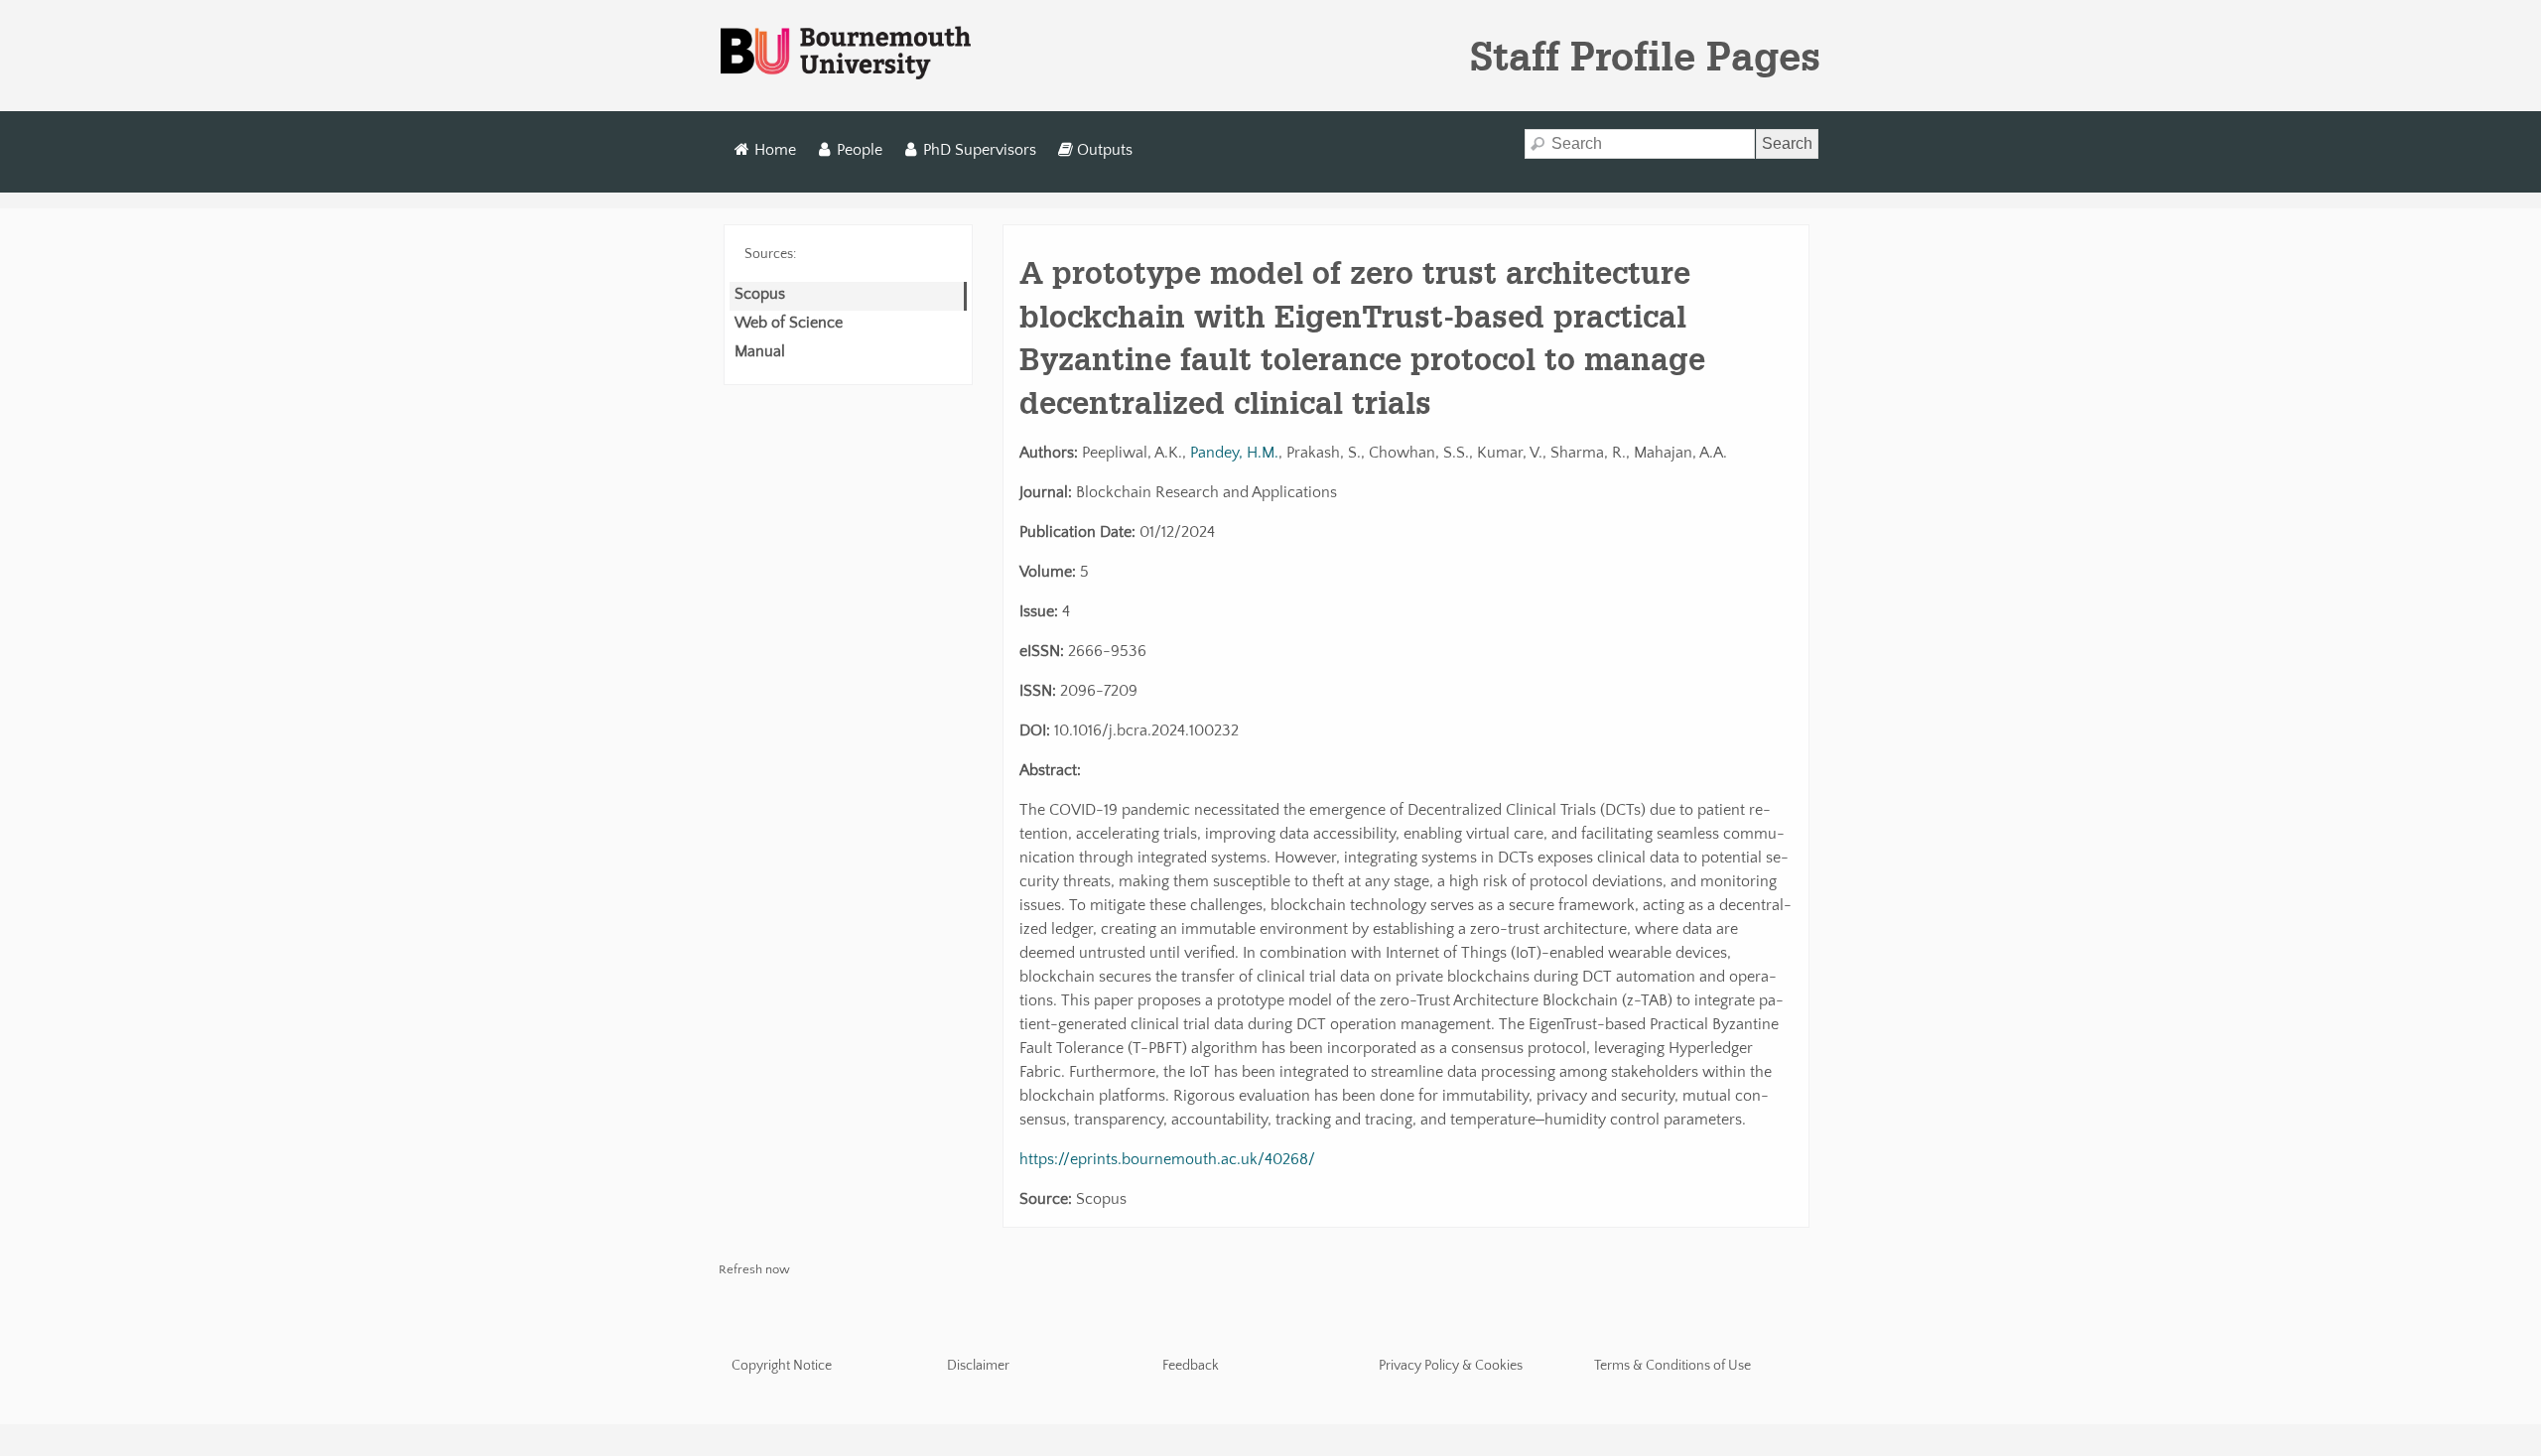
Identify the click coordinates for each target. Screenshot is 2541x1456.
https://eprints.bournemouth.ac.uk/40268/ (1167, 1159)
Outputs (1105, 150)
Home (775, 150)
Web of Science (789, 323)
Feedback (1191, 1366)
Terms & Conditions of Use (1672, 1366)
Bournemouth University (846, 54)
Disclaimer (978, 1366)
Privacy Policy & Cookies (1451, 1366)
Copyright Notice (782, 1366)
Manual (760, 351)
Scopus (760, 294)
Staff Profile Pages (1645, 56)
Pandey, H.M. (1234, 453)
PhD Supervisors (980, 150)
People (860, 150)
